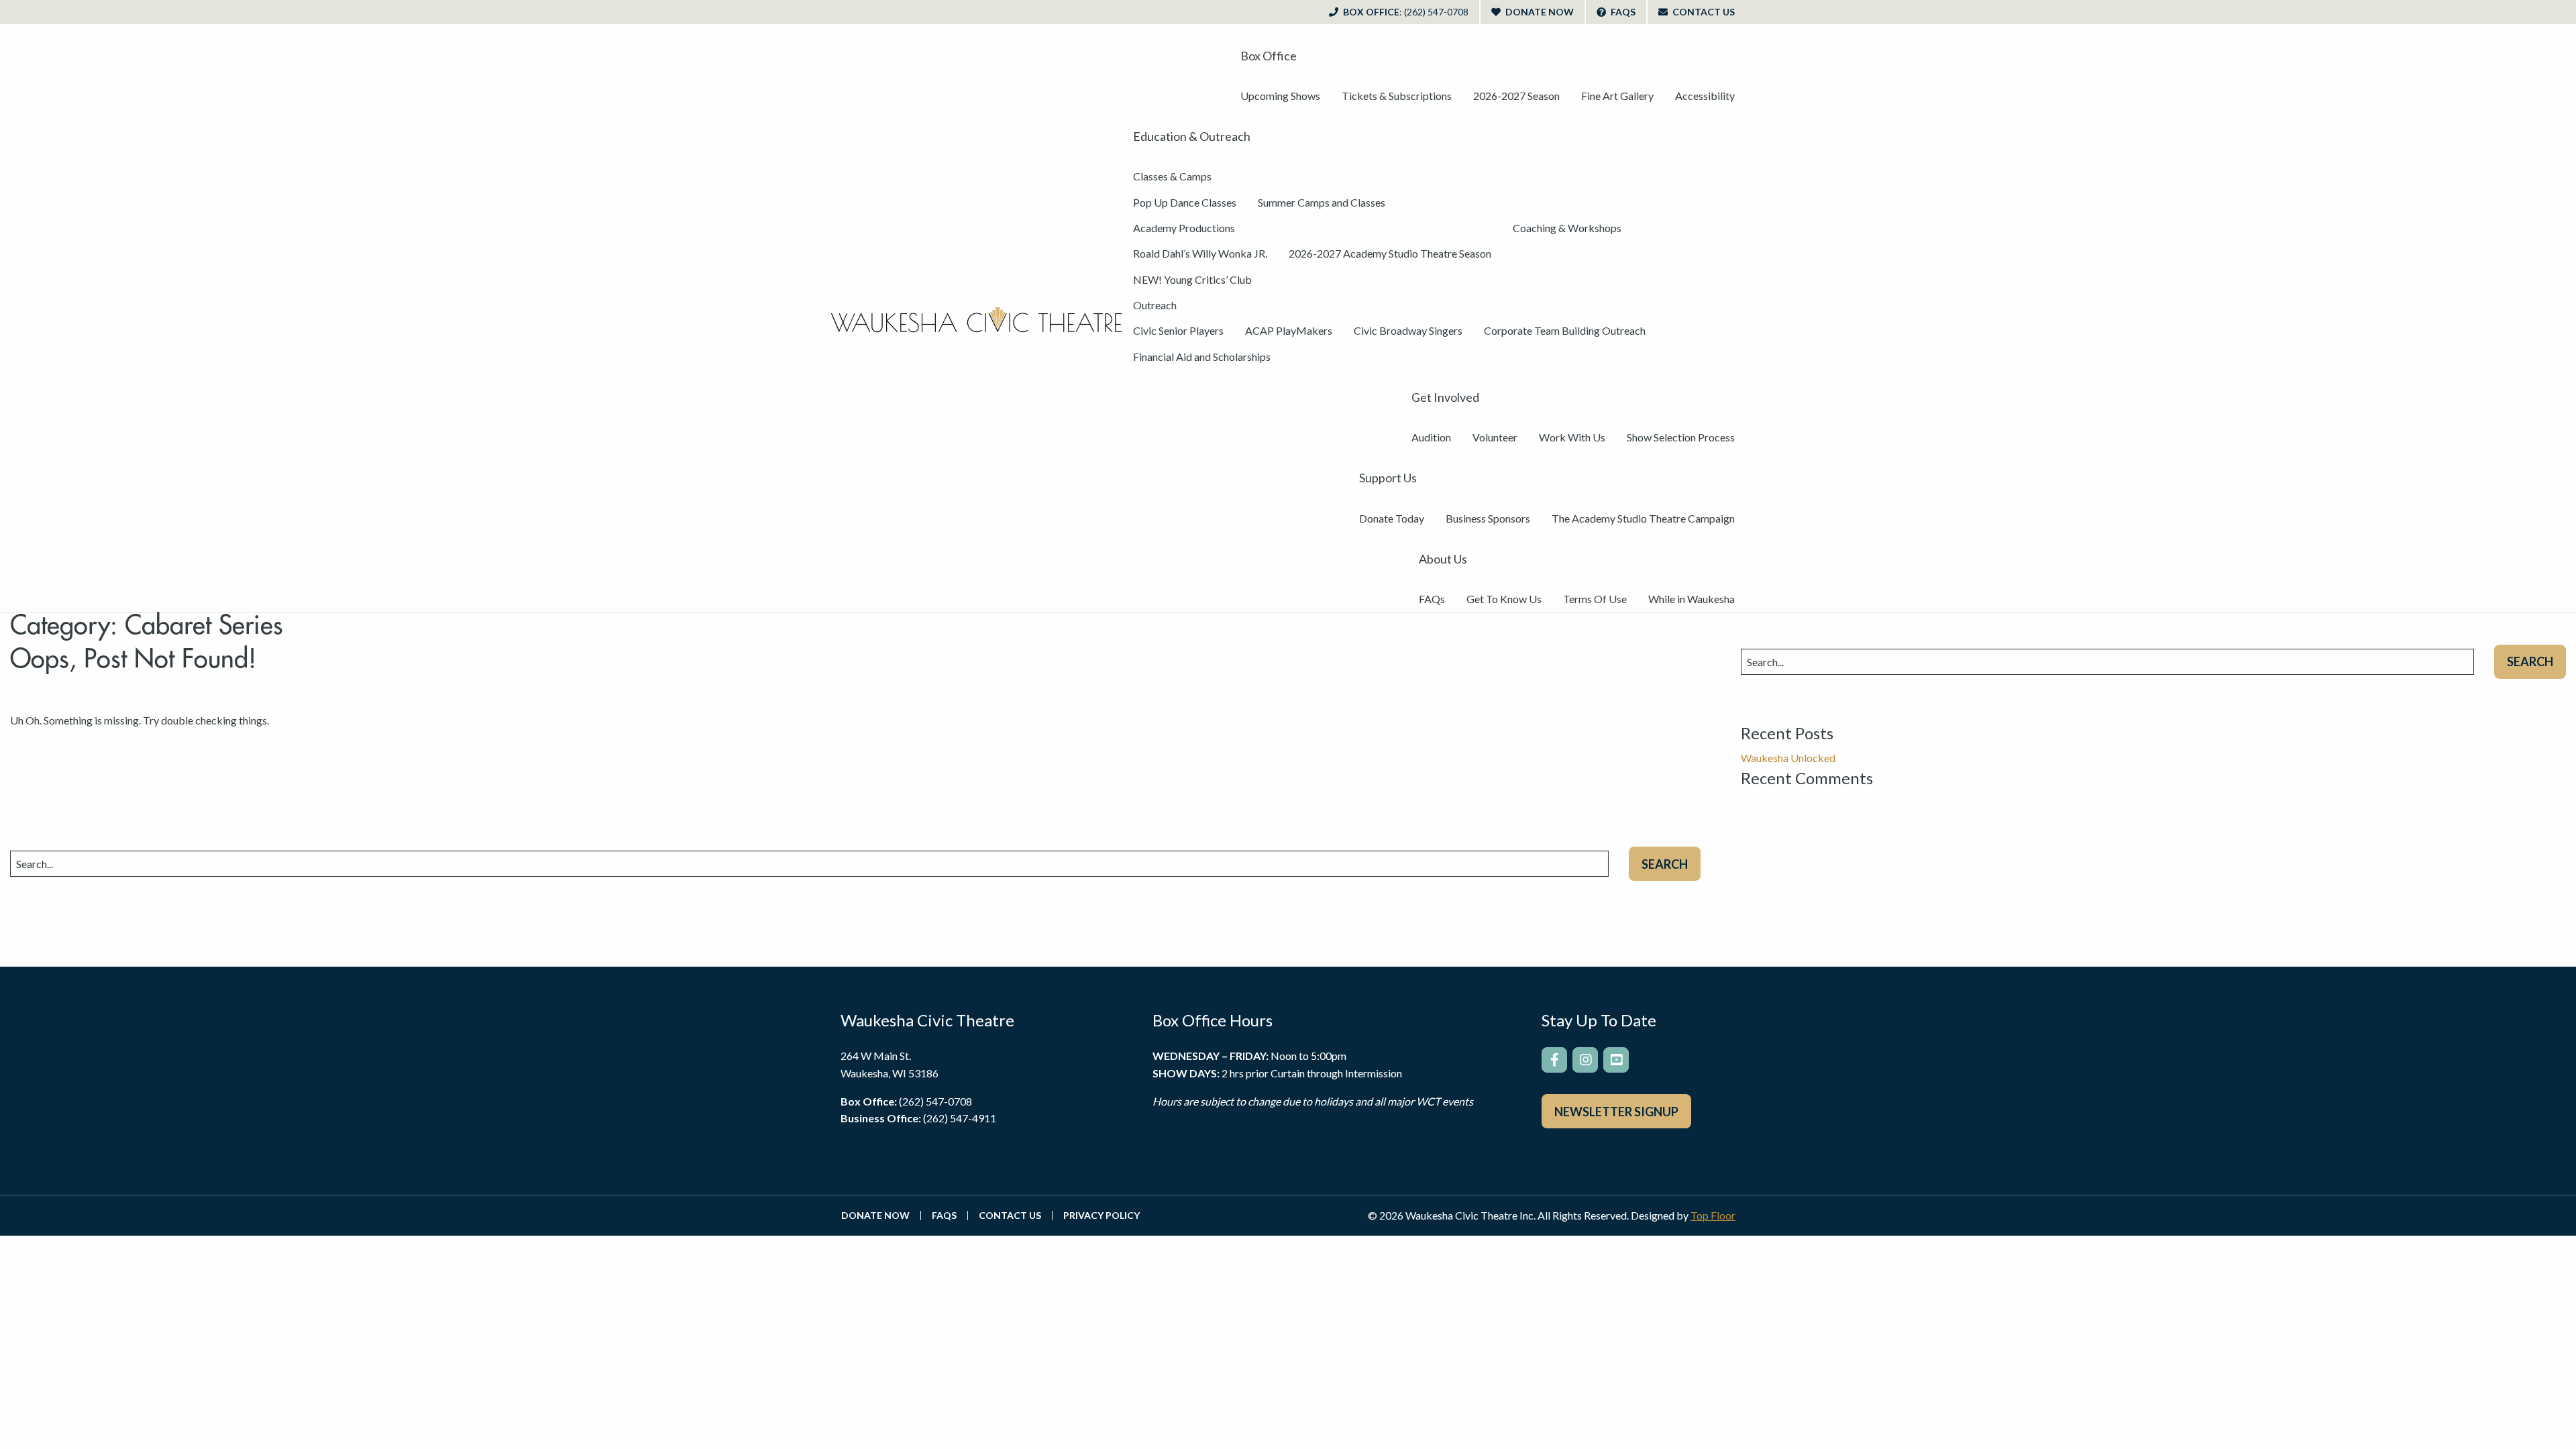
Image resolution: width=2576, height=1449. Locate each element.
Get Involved (1445, 397)
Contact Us (1703, 12)
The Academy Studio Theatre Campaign (1643, 518)
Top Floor (1713, 1215)
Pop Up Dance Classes (1185, 202)
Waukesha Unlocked (1788, 758)
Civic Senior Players (1178, 330)
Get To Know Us (1504, 599)
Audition (1431, 437)
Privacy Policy (1102, 1216)
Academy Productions (1184, 228)
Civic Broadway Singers (1408, 330)
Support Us (1388, 478)
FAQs (1622, 12)
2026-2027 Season (1516, 96)
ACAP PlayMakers (1289, 330)
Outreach (1155, 305)
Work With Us (1572, 437)
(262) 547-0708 (935, 1101)
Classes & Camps (1172, 176)
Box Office (1405, 12)
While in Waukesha (1692, 599)
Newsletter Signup (1616, 1112)
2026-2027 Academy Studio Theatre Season (1390, 253)
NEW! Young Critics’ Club (1192, 279)
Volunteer (1495, 437)
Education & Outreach (1192, 136)
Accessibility (1705, 96)
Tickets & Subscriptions (1397, 96)
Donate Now (1539, 12)
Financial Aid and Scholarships (1202, 357)
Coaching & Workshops (1567, 228)
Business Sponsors (1488, 518)
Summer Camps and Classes (1322, 202)
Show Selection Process (1681, 437)
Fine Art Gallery (1617, 96)
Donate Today (1392, 518)
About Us (1443, 559)
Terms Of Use (1595, 599)
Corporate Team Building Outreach (1565, 330)
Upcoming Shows (1280, 96)
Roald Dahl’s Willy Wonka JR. (1200, 253)
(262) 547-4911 (960, 1118)
